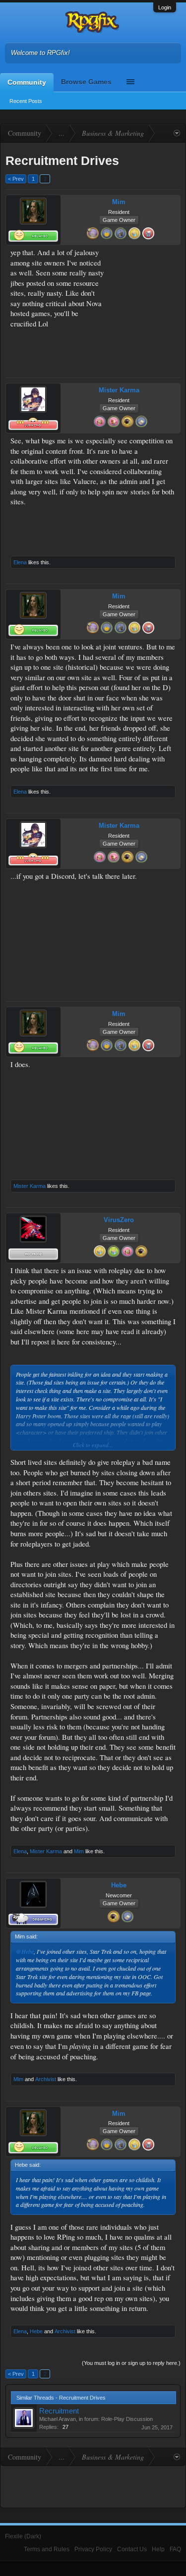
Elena (20, 562)
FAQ (175, 2549)
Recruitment (59, 2411)
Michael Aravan (58, 2419)
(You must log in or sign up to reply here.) (131, 2363)
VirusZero (119, 1220)
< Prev (16, 179)
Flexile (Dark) (23, 2536)
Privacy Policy (93, 2549)
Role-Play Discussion (127, 2419)
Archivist (46, 2079)
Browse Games (86, 82)
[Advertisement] (145, 279)
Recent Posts (26, 101)
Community (27, 82)
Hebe (119, 1885)
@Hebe (25, 1951)
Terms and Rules (47, 2549)
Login (165, 7)
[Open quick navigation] (177, 133)
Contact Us (132, 2549)
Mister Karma (119, 390)
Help (158, 2549)
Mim (119, 202)
